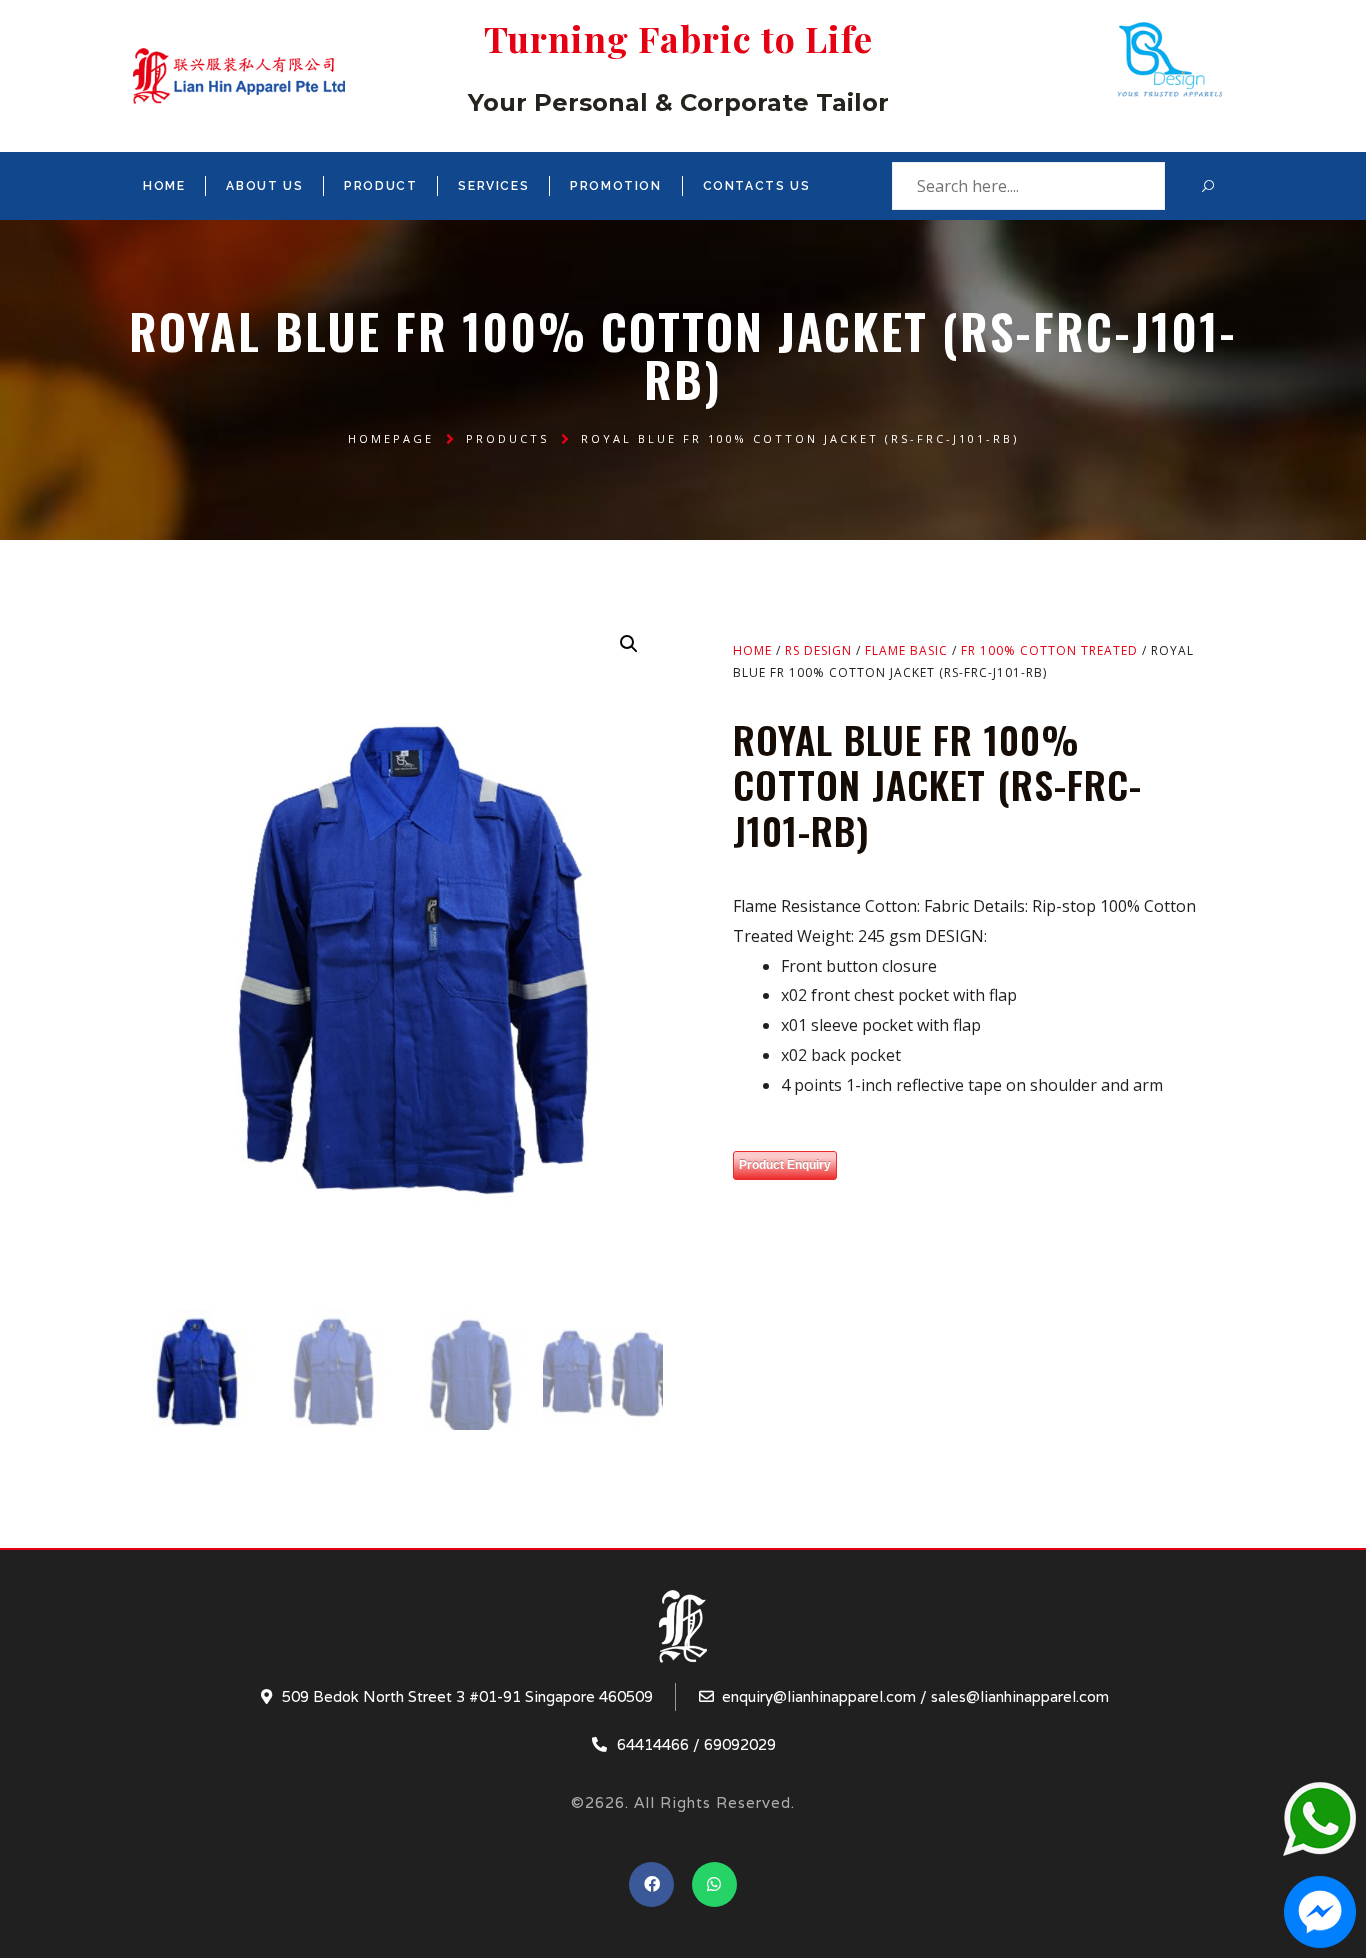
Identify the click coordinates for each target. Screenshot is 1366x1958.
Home (164, 186)
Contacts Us (757, 186)
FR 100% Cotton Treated (1049, 650)
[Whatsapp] (714, 1884)
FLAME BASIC (906, 650)
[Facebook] (651, 1884)
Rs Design (818, 650)
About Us (264, 186)
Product (380, 186)
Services (493, 186)
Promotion (615, 186)
